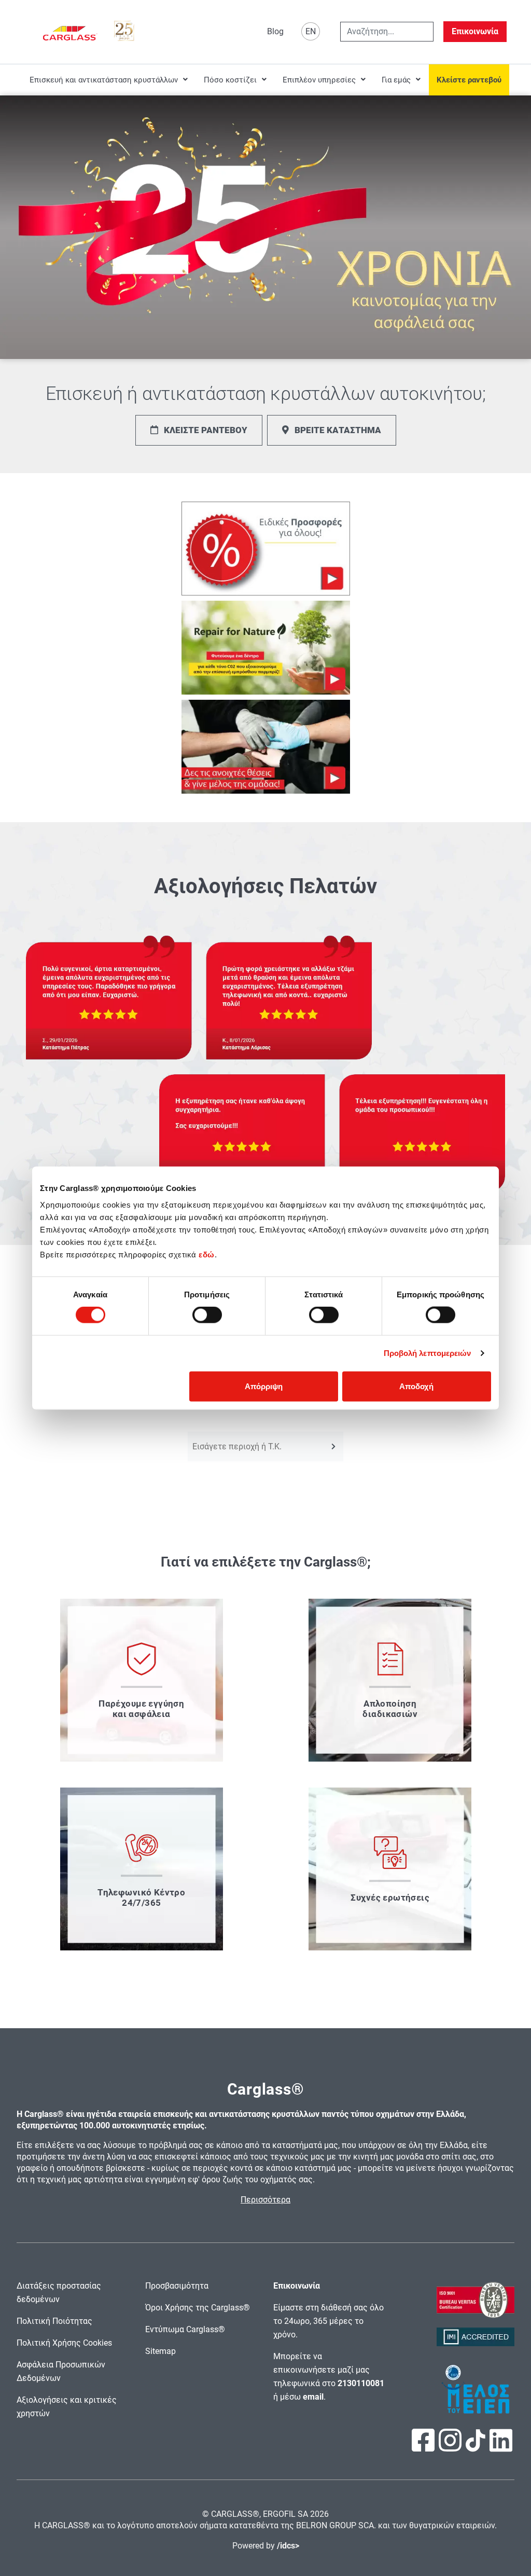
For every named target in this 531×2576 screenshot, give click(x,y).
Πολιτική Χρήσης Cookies (64, 2343)
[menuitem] (109, 80)
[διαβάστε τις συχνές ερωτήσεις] (390, 1869)
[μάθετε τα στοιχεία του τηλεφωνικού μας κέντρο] (142, 1869)
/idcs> (288, 2546)
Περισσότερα (265, 2200)
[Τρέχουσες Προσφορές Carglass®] (266, 549)
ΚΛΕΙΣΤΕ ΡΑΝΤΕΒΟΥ (206, 430)
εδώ (207, 1254)
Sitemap (160, 2351)
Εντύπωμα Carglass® (185, 2329)
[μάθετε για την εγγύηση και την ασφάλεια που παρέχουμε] (142, 1680)
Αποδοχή (416, 1386)
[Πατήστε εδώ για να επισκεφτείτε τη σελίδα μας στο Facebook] (424, 2447)
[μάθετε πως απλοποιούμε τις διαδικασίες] (390, 1680)
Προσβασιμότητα (177, 2286)
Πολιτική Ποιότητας (54, 2321)
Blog (275, 31)
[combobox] (387, 32)
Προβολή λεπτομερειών (428, 1353)
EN (311, 31)
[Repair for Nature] (266, 648)
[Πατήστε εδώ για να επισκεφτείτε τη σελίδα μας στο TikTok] (476, 2446)
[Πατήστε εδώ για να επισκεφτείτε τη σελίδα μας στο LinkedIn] (501, 2447)
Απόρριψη (264, 1386)
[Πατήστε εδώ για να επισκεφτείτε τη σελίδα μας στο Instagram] (451, 2447)
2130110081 (361, 2383)
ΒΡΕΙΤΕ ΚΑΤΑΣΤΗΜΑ (338, 430)
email (313, 2397)
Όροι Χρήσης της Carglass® (198, 2308)
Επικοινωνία (475, 31)
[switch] (207, 1315)
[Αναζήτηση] (334, 1446)
